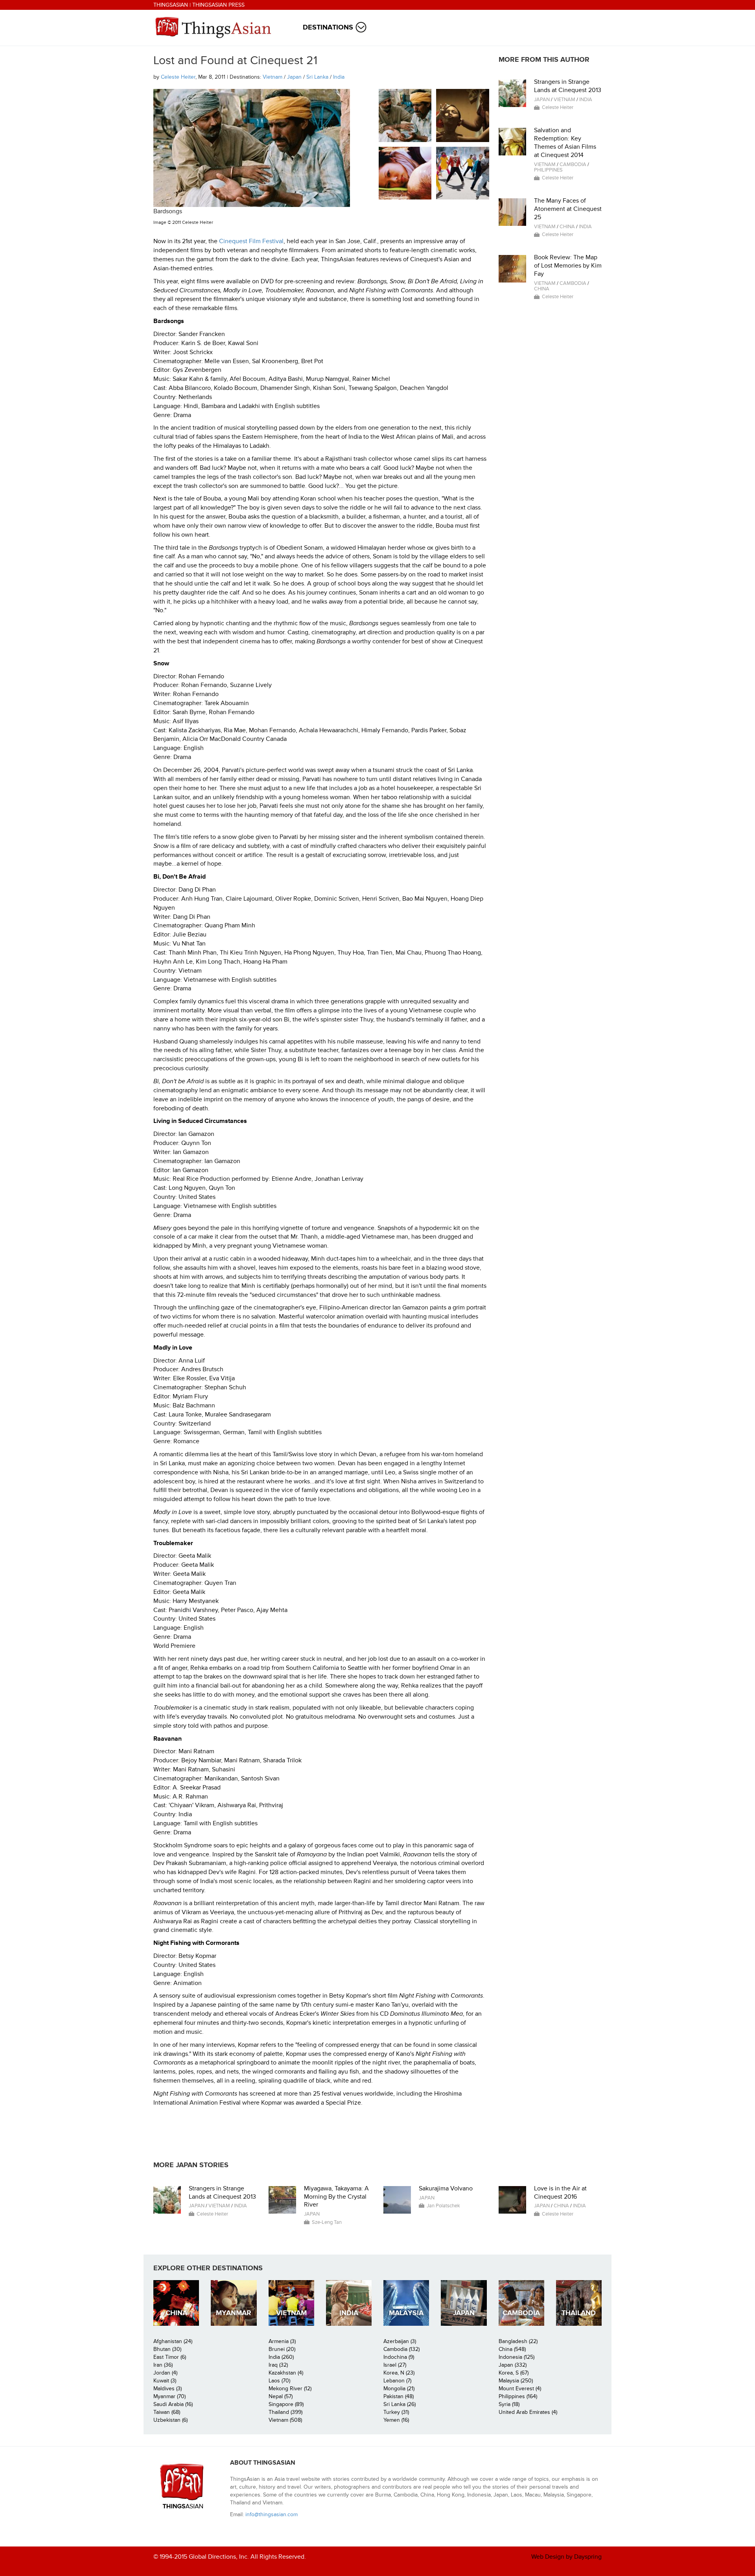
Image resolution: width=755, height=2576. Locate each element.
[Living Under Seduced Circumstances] (405, 173)
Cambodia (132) (401, 2349)
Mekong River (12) (290, 2389)
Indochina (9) (399, 2357)
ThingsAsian (171, 5)
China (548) (512, 2349)
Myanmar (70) (169, 2396)
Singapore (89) (286, 2404)
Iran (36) (163, 2365)
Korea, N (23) (399, 2373)
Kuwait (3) (165, 2381)
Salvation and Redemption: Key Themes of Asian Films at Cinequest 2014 (565, 142)
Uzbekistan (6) (170, 2420)
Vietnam (273, 77)
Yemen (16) (396, 2420)
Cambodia (573, 164)
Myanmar (234, 2313)
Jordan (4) (165, 2373)
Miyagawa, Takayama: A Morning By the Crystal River (336, 2197)
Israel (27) (395, 2365)
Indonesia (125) (517, 2357)
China (567, 227)
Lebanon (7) (397, 2381)
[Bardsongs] (405, 115)
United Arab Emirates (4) (528, 2412)
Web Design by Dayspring (566, 2557)
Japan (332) (513, 2365)
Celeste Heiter (178, 77)
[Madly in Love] (463, 173)
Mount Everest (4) (520, 2389)
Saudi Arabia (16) (173, 2404)
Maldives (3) (168, 2389)
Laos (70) (279, 2381)
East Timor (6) (170, 2357)
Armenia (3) (282, 2341)
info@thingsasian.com (272, 2514)
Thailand (579, 2313)
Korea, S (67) (514, 2373)
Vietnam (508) (285, 2420)
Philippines (548, 170)
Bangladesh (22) (518, 2341)
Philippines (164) (518, 2396)
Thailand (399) (285, 2412)
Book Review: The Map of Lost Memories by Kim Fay (568, 266)
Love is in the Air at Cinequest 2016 (560, 2193)
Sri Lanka (317, 77)
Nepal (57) (281, 2396)
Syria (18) (509, 2404)
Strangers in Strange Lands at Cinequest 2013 (568, 86)
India (339, 77)
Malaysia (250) (516, 2381)
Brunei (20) (282, 2349)
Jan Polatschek (443, 2206)
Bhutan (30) (167, 2349)
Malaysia (406, 2313)
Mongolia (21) (399, 2389)
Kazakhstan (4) (286, 2373)
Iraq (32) (278, 2365)
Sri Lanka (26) (400, 2404)
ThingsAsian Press (218, 5)
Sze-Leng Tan (327, 2222)
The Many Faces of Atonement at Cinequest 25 (568, 209)
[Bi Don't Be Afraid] (463, 115)
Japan (294, 77)
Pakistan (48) (399, 2396)
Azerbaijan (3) (400, 2341)
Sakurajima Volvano (446, 2188)
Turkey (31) (396, 2412)
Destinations (328, 27)
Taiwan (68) (167, 2412)
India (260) (281, 2357)
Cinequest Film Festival (251, 241)
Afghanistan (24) (173, 2341)
